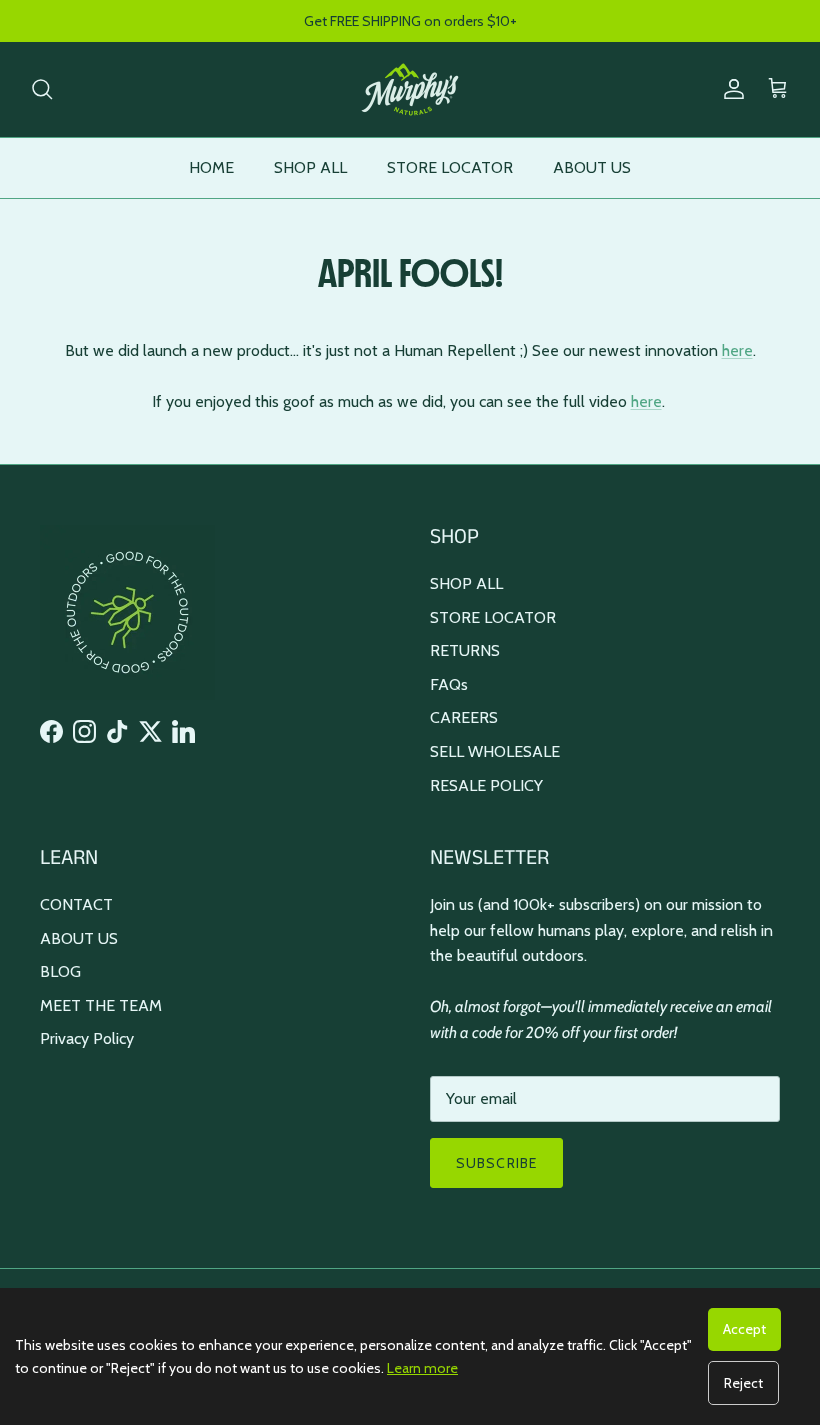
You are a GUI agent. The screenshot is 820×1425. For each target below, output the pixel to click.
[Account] (730, 89)
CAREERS (464, 717)
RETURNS (465, 650)
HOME (211, 167)
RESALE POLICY (486, 785)
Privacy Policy (87, 1038)
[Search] (42, 89)
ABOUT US (592, 167)
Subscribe (496, 1163)
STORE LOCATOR (450, 167)
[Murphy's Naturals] (410, 89)
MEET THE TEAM (101, 1005)
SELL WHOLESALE (495, 751)
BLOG (60, 971)
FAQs (449, 684)
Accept (744, 1329)
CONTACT (76, 904)
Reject (743, 1383)
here (737, 350)
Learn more (422, 1368)
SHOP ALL (310, 167)
